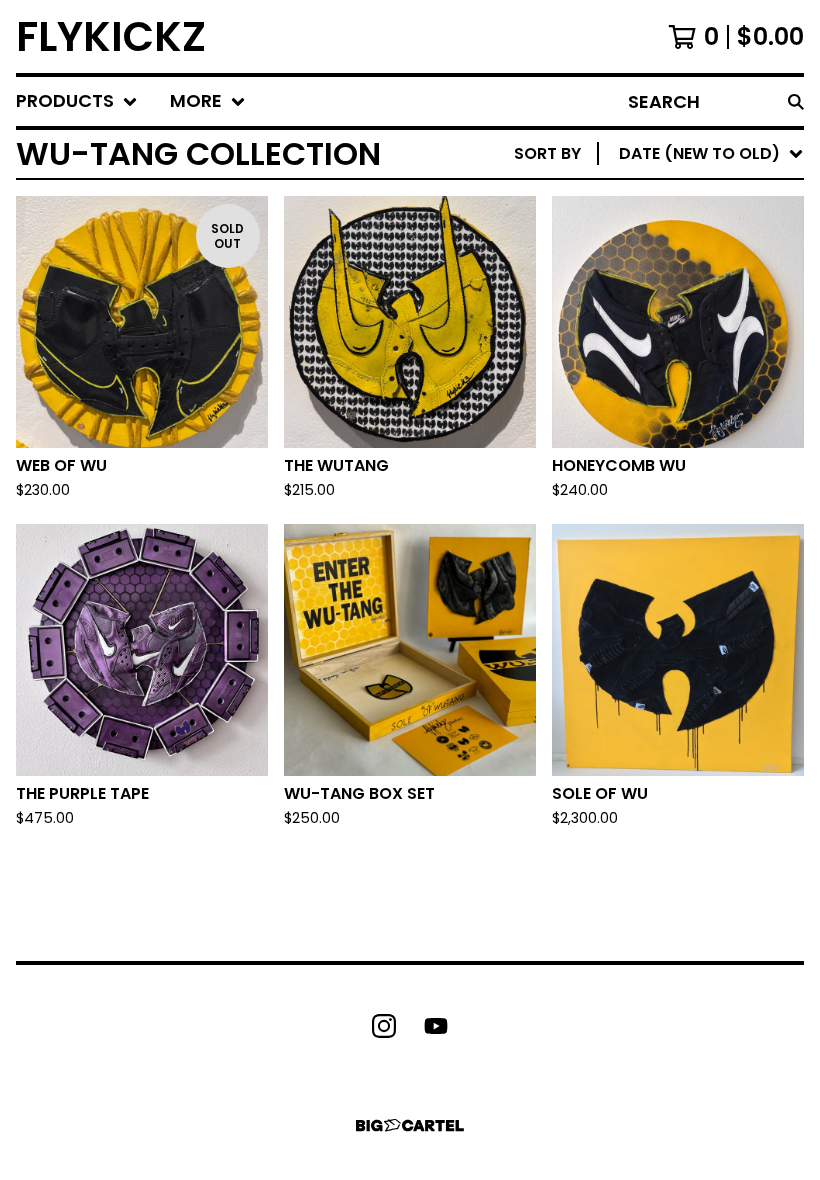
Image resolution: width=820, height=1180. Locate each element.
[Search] (796, 101)
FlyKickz (111, 36)
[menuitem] (77, 101)
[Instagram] (384, 1026)
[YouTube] (436, 1026)
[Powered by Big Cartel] (410, 1125)
